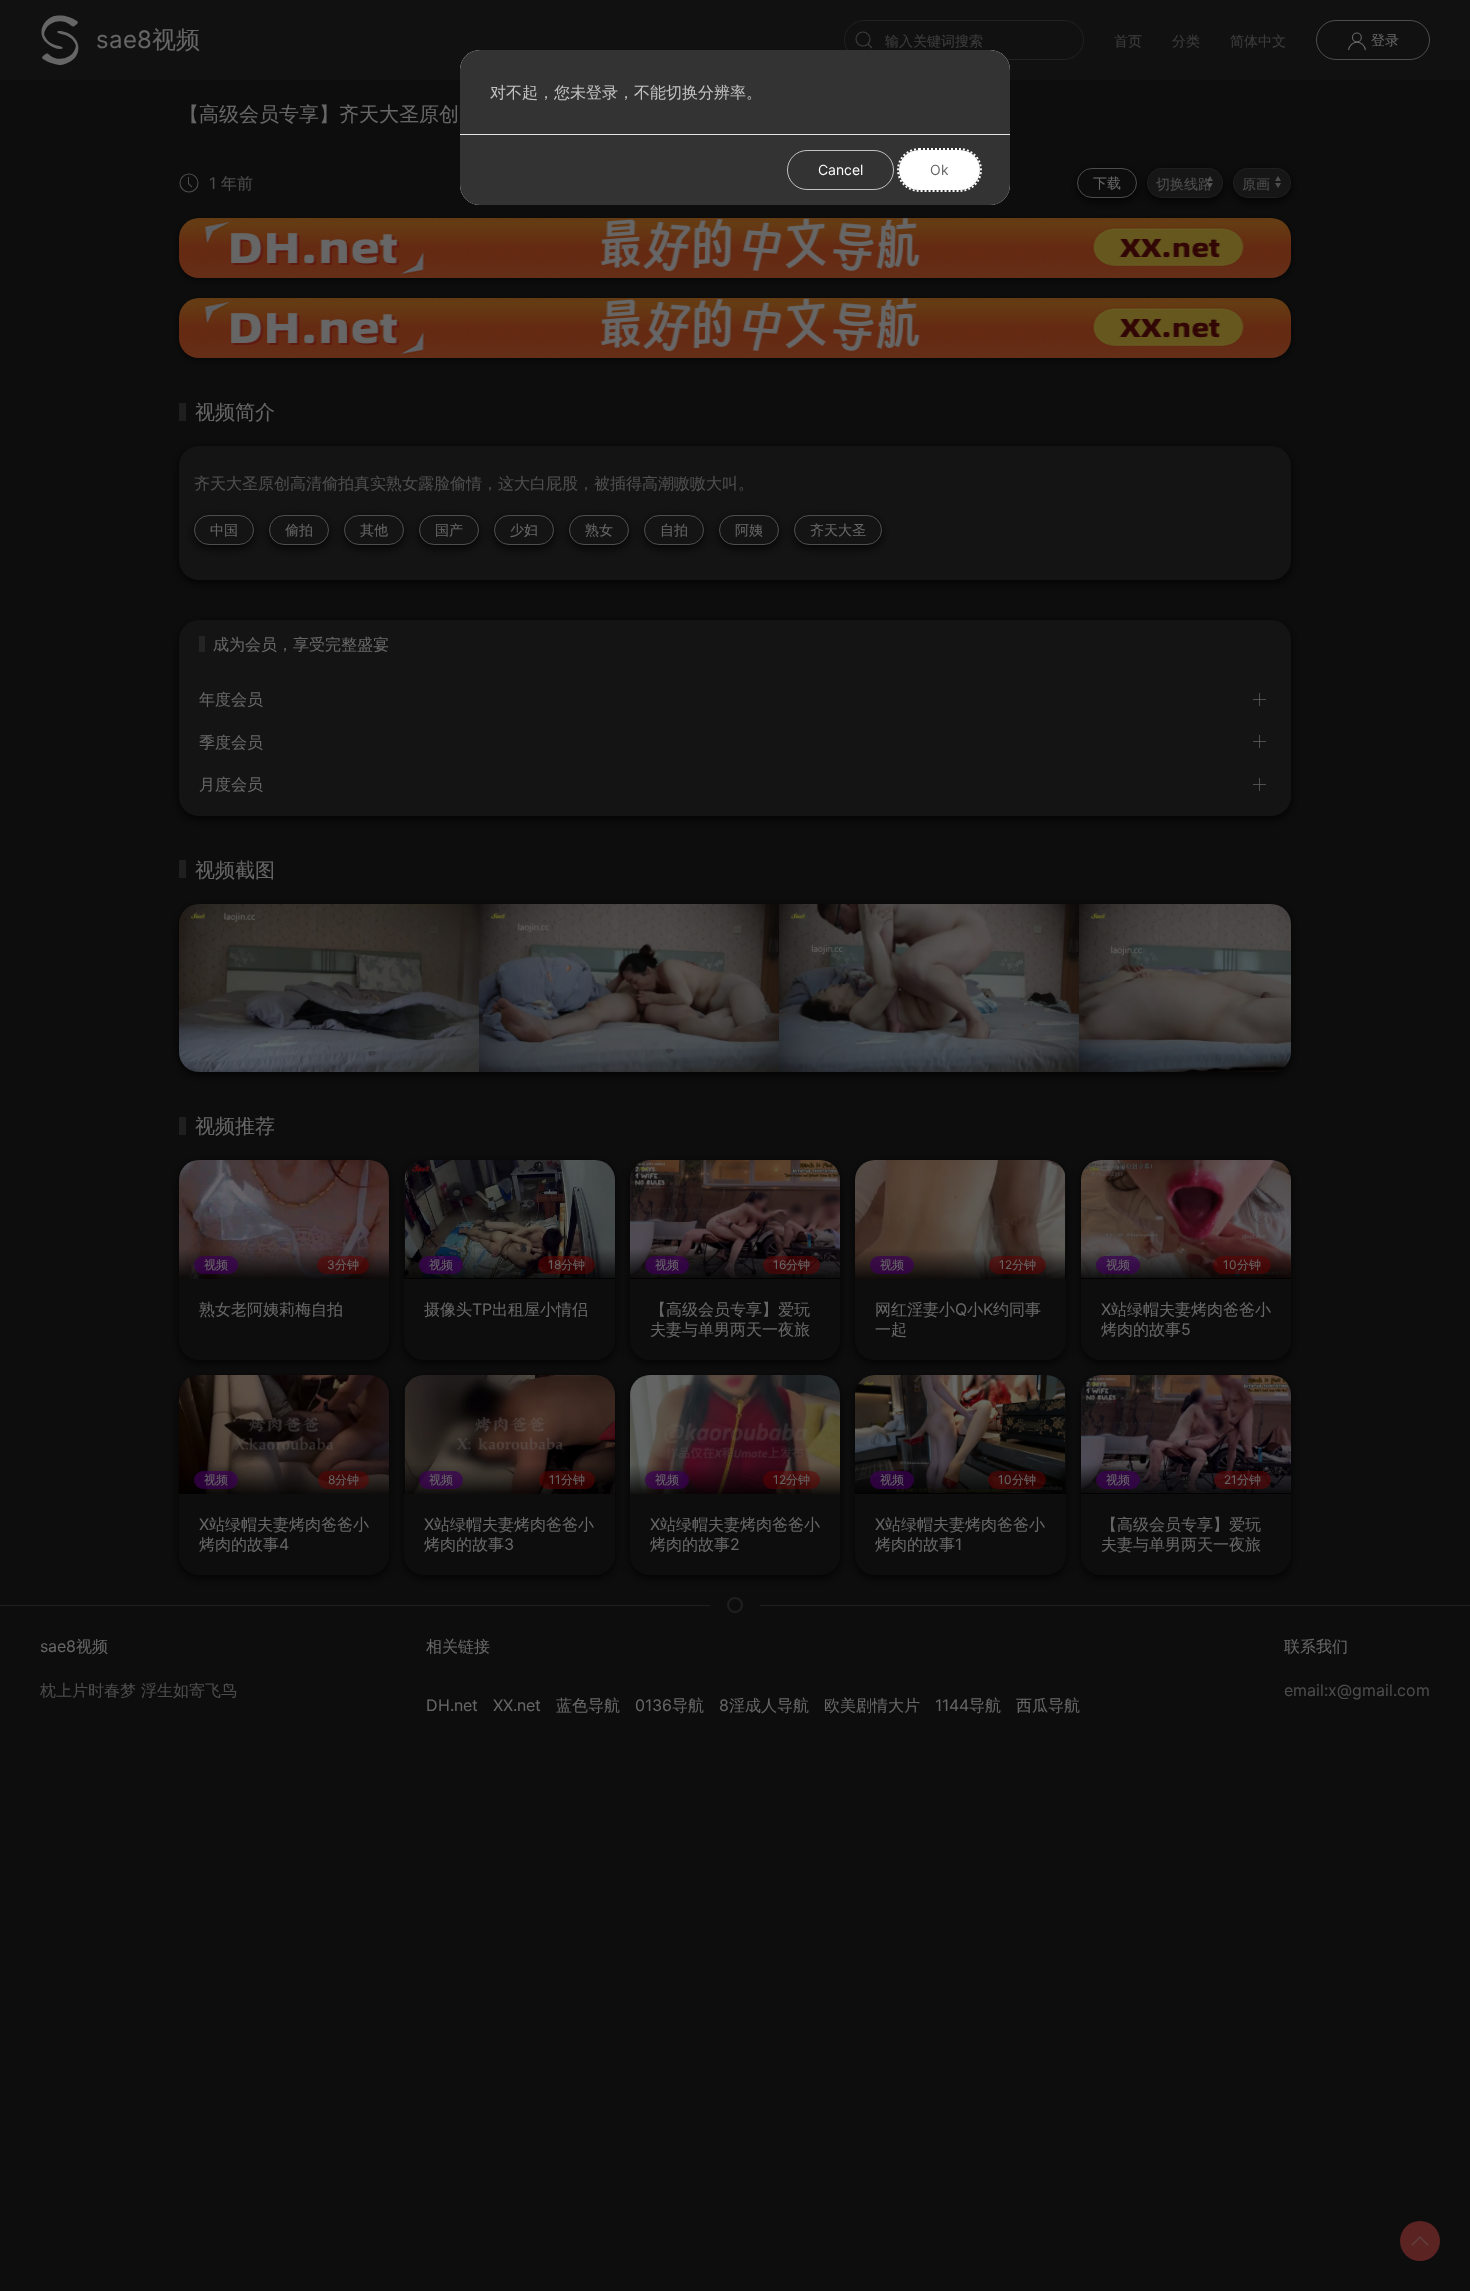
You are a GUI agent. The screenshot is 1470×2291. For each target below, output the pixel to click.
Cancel (840, 169)
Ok (939, 169)
